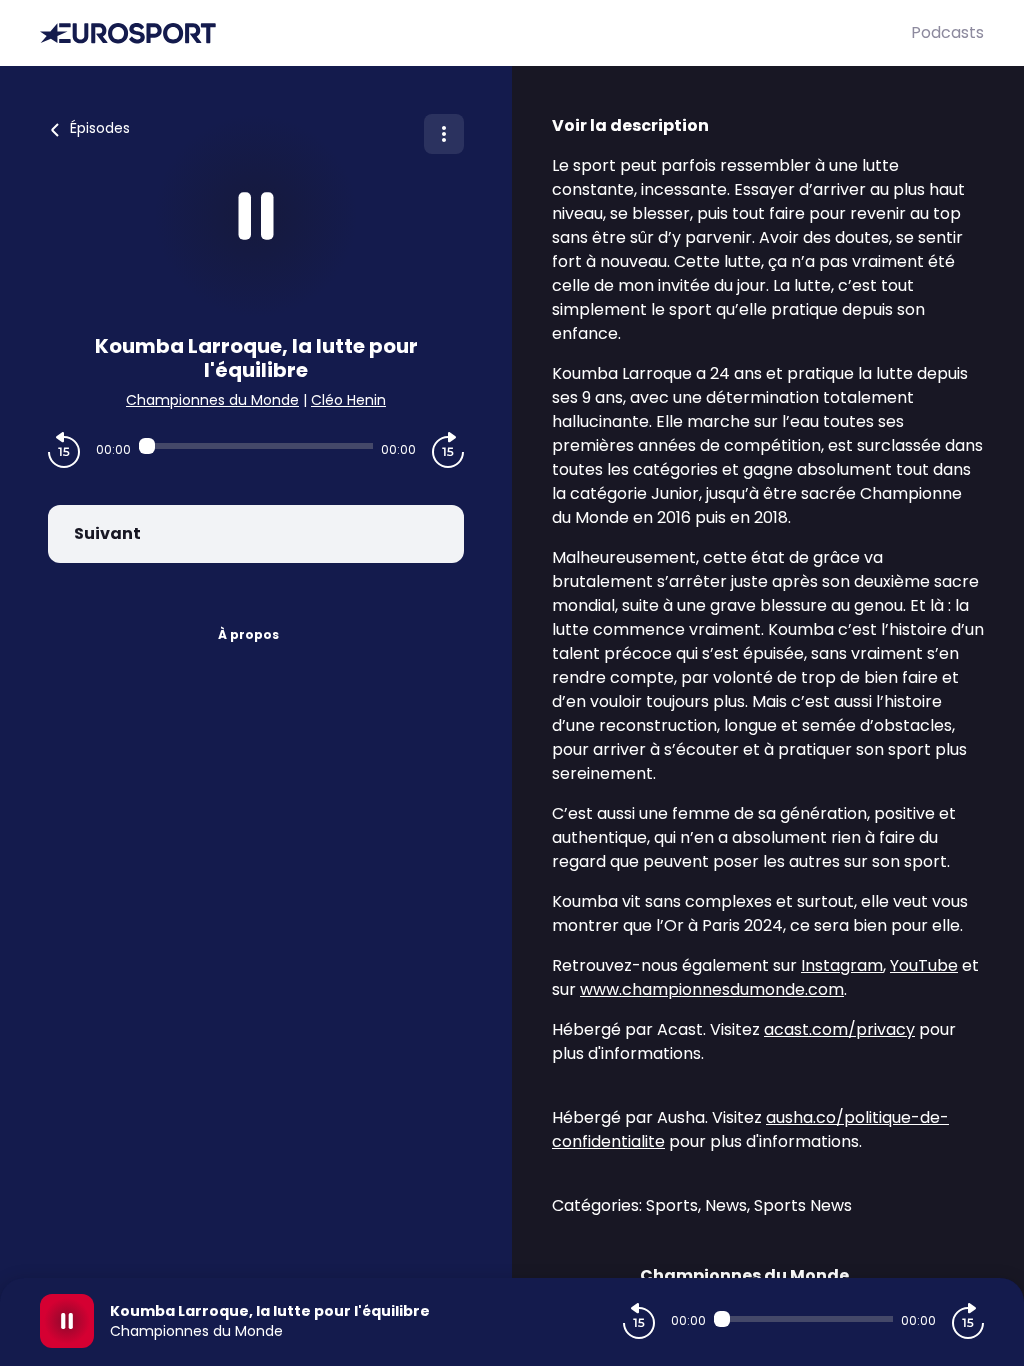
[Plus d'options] (444, 134)
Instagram (842, 965)
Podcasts (947, 32)
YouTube (924, 965)
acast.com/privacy (839, 1029)
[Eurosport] (475, 33)
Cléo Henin (348, 400)
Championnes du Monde (212, 400)
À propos (248, 634)
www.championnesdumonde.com (712, 989)
